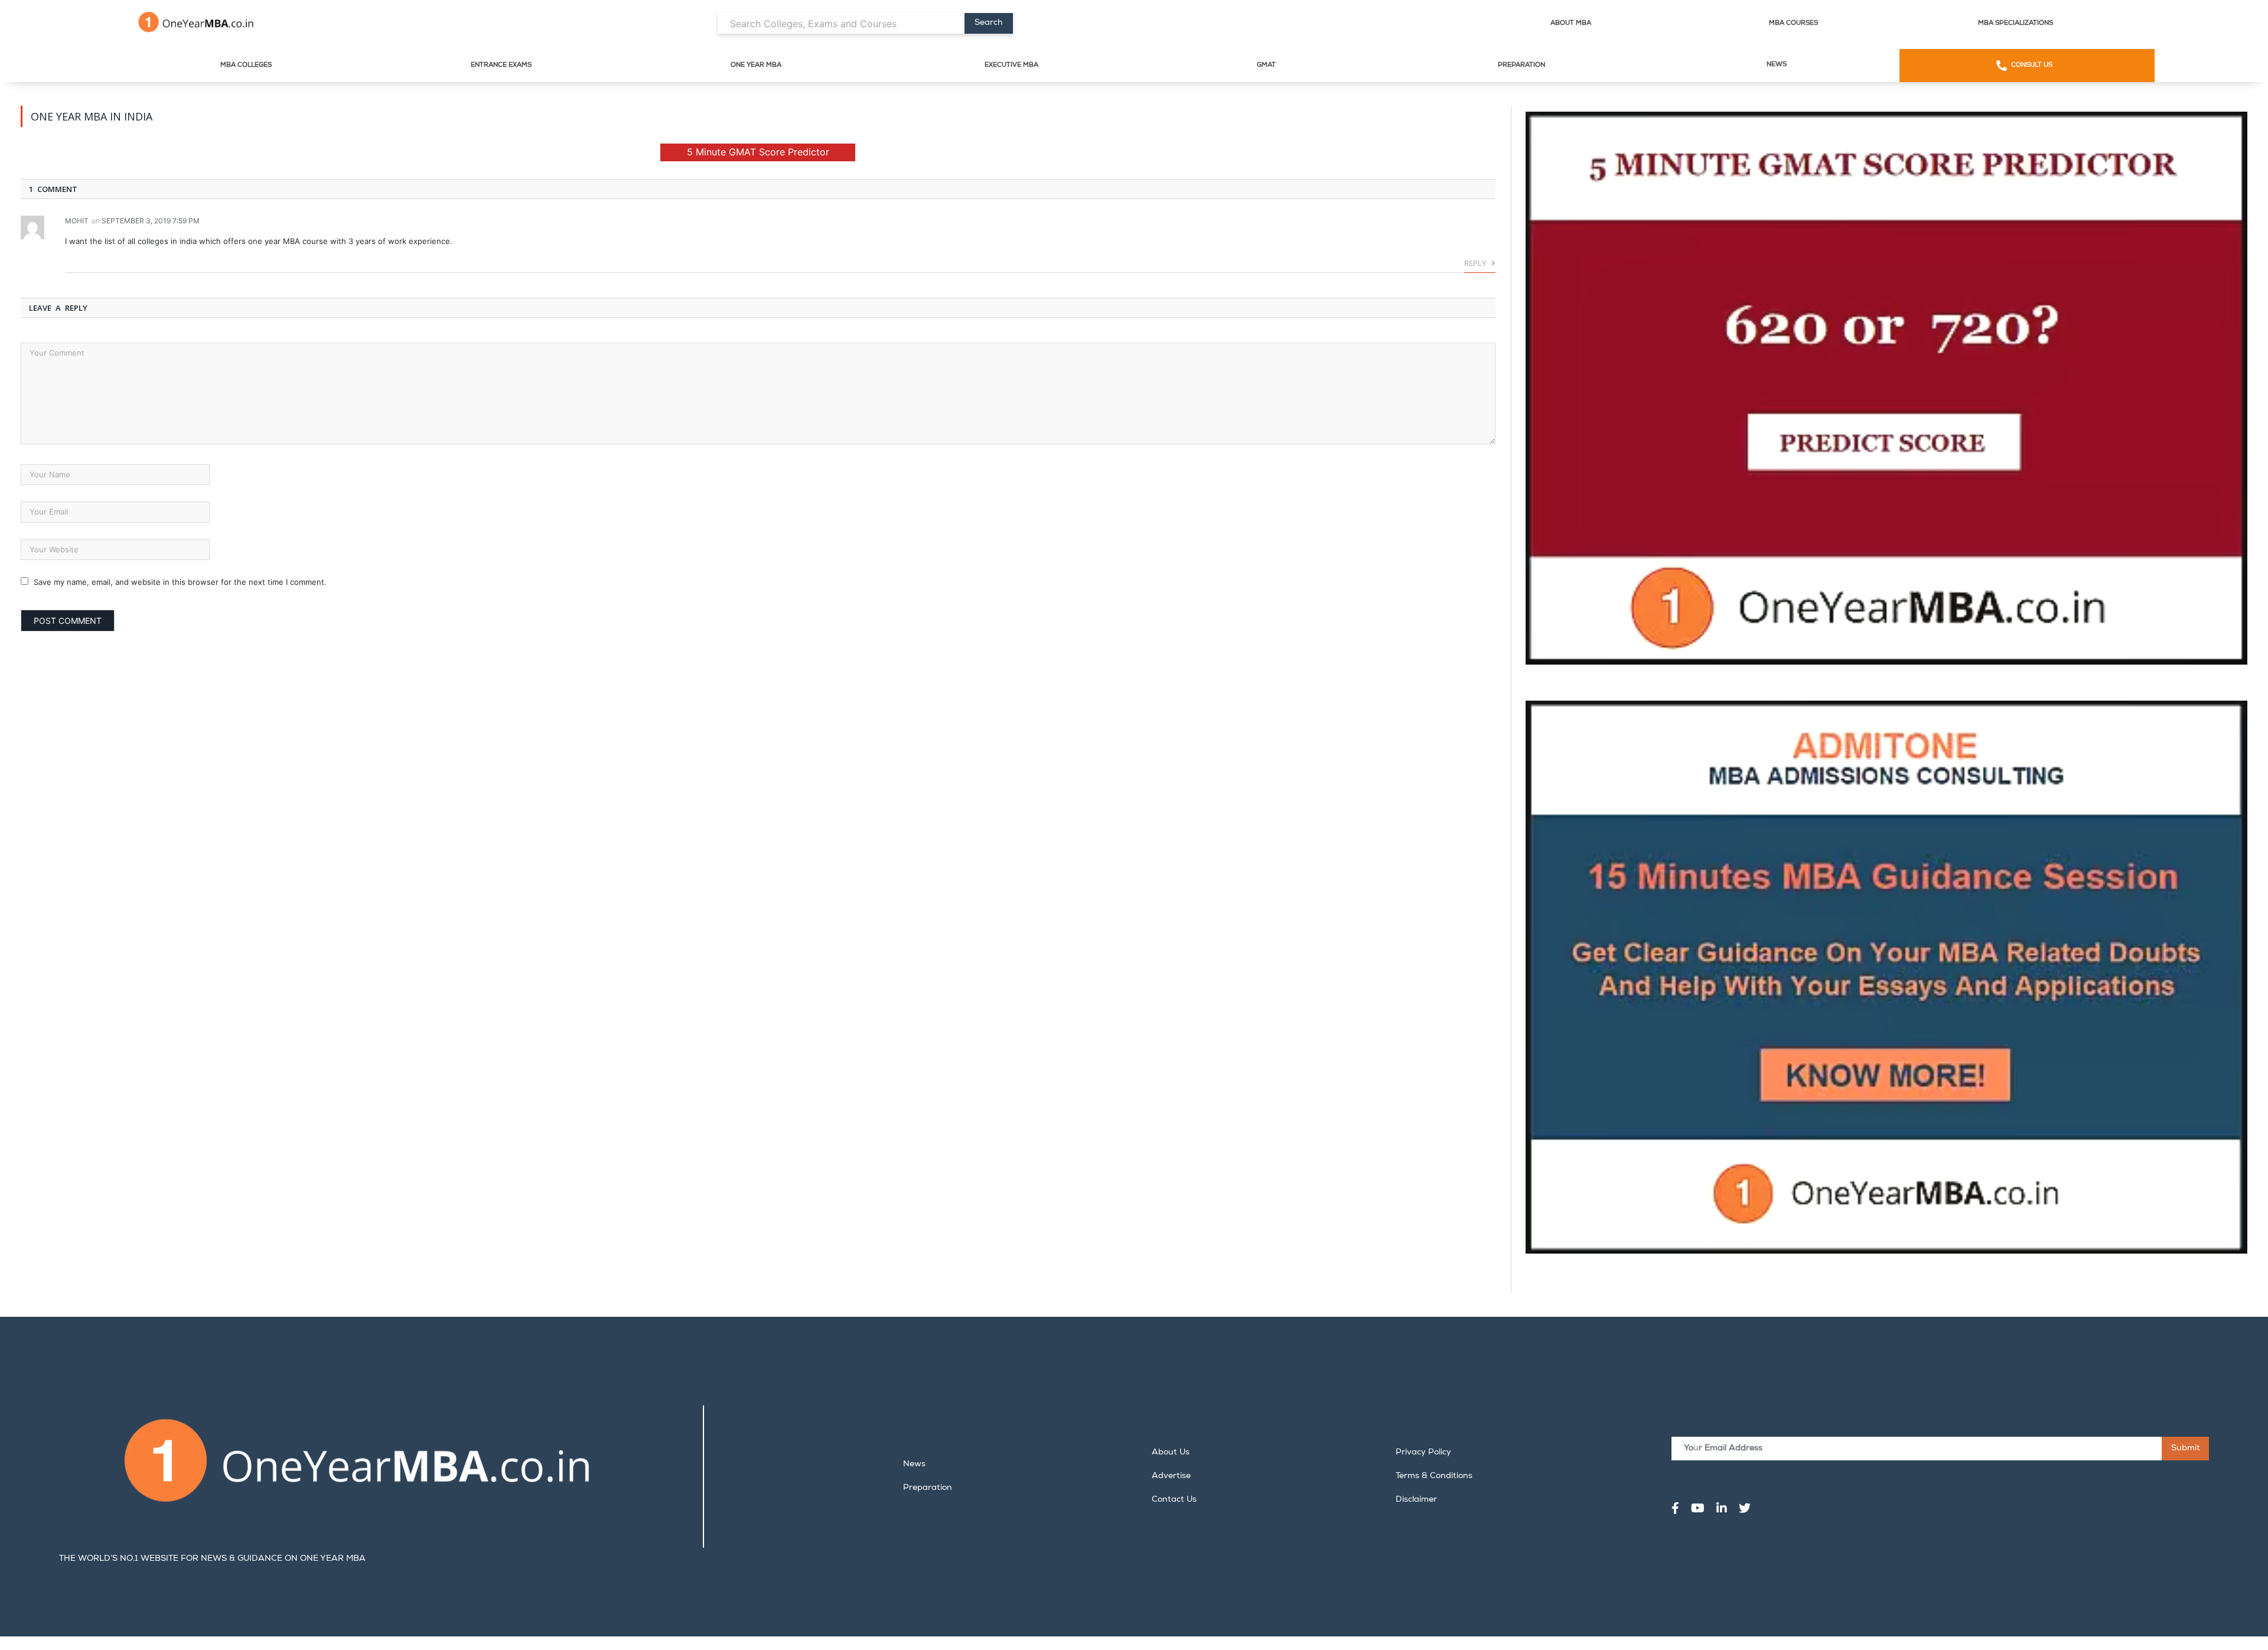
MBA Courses (1793, 23)
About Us (1171, 1453)
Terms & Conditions (1434, 1476)
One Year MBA (756, 65)
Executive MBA (1011, 65)
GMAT (1266, 65)
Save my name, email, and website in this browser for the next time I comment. (180, 582)
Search (988, 23)
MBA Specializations (2016, 23)
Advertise (1171, 1476)
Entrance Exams (501, 65)
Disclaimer (1416, 1500)
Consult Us (2032, 65)
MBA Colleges (246, 65)
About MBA (1571, 23)
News (1777, 65)
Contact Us (1174, 1500)
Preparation (1521, 65)
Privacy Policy (1423, 1453)
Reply (1476, 263)
